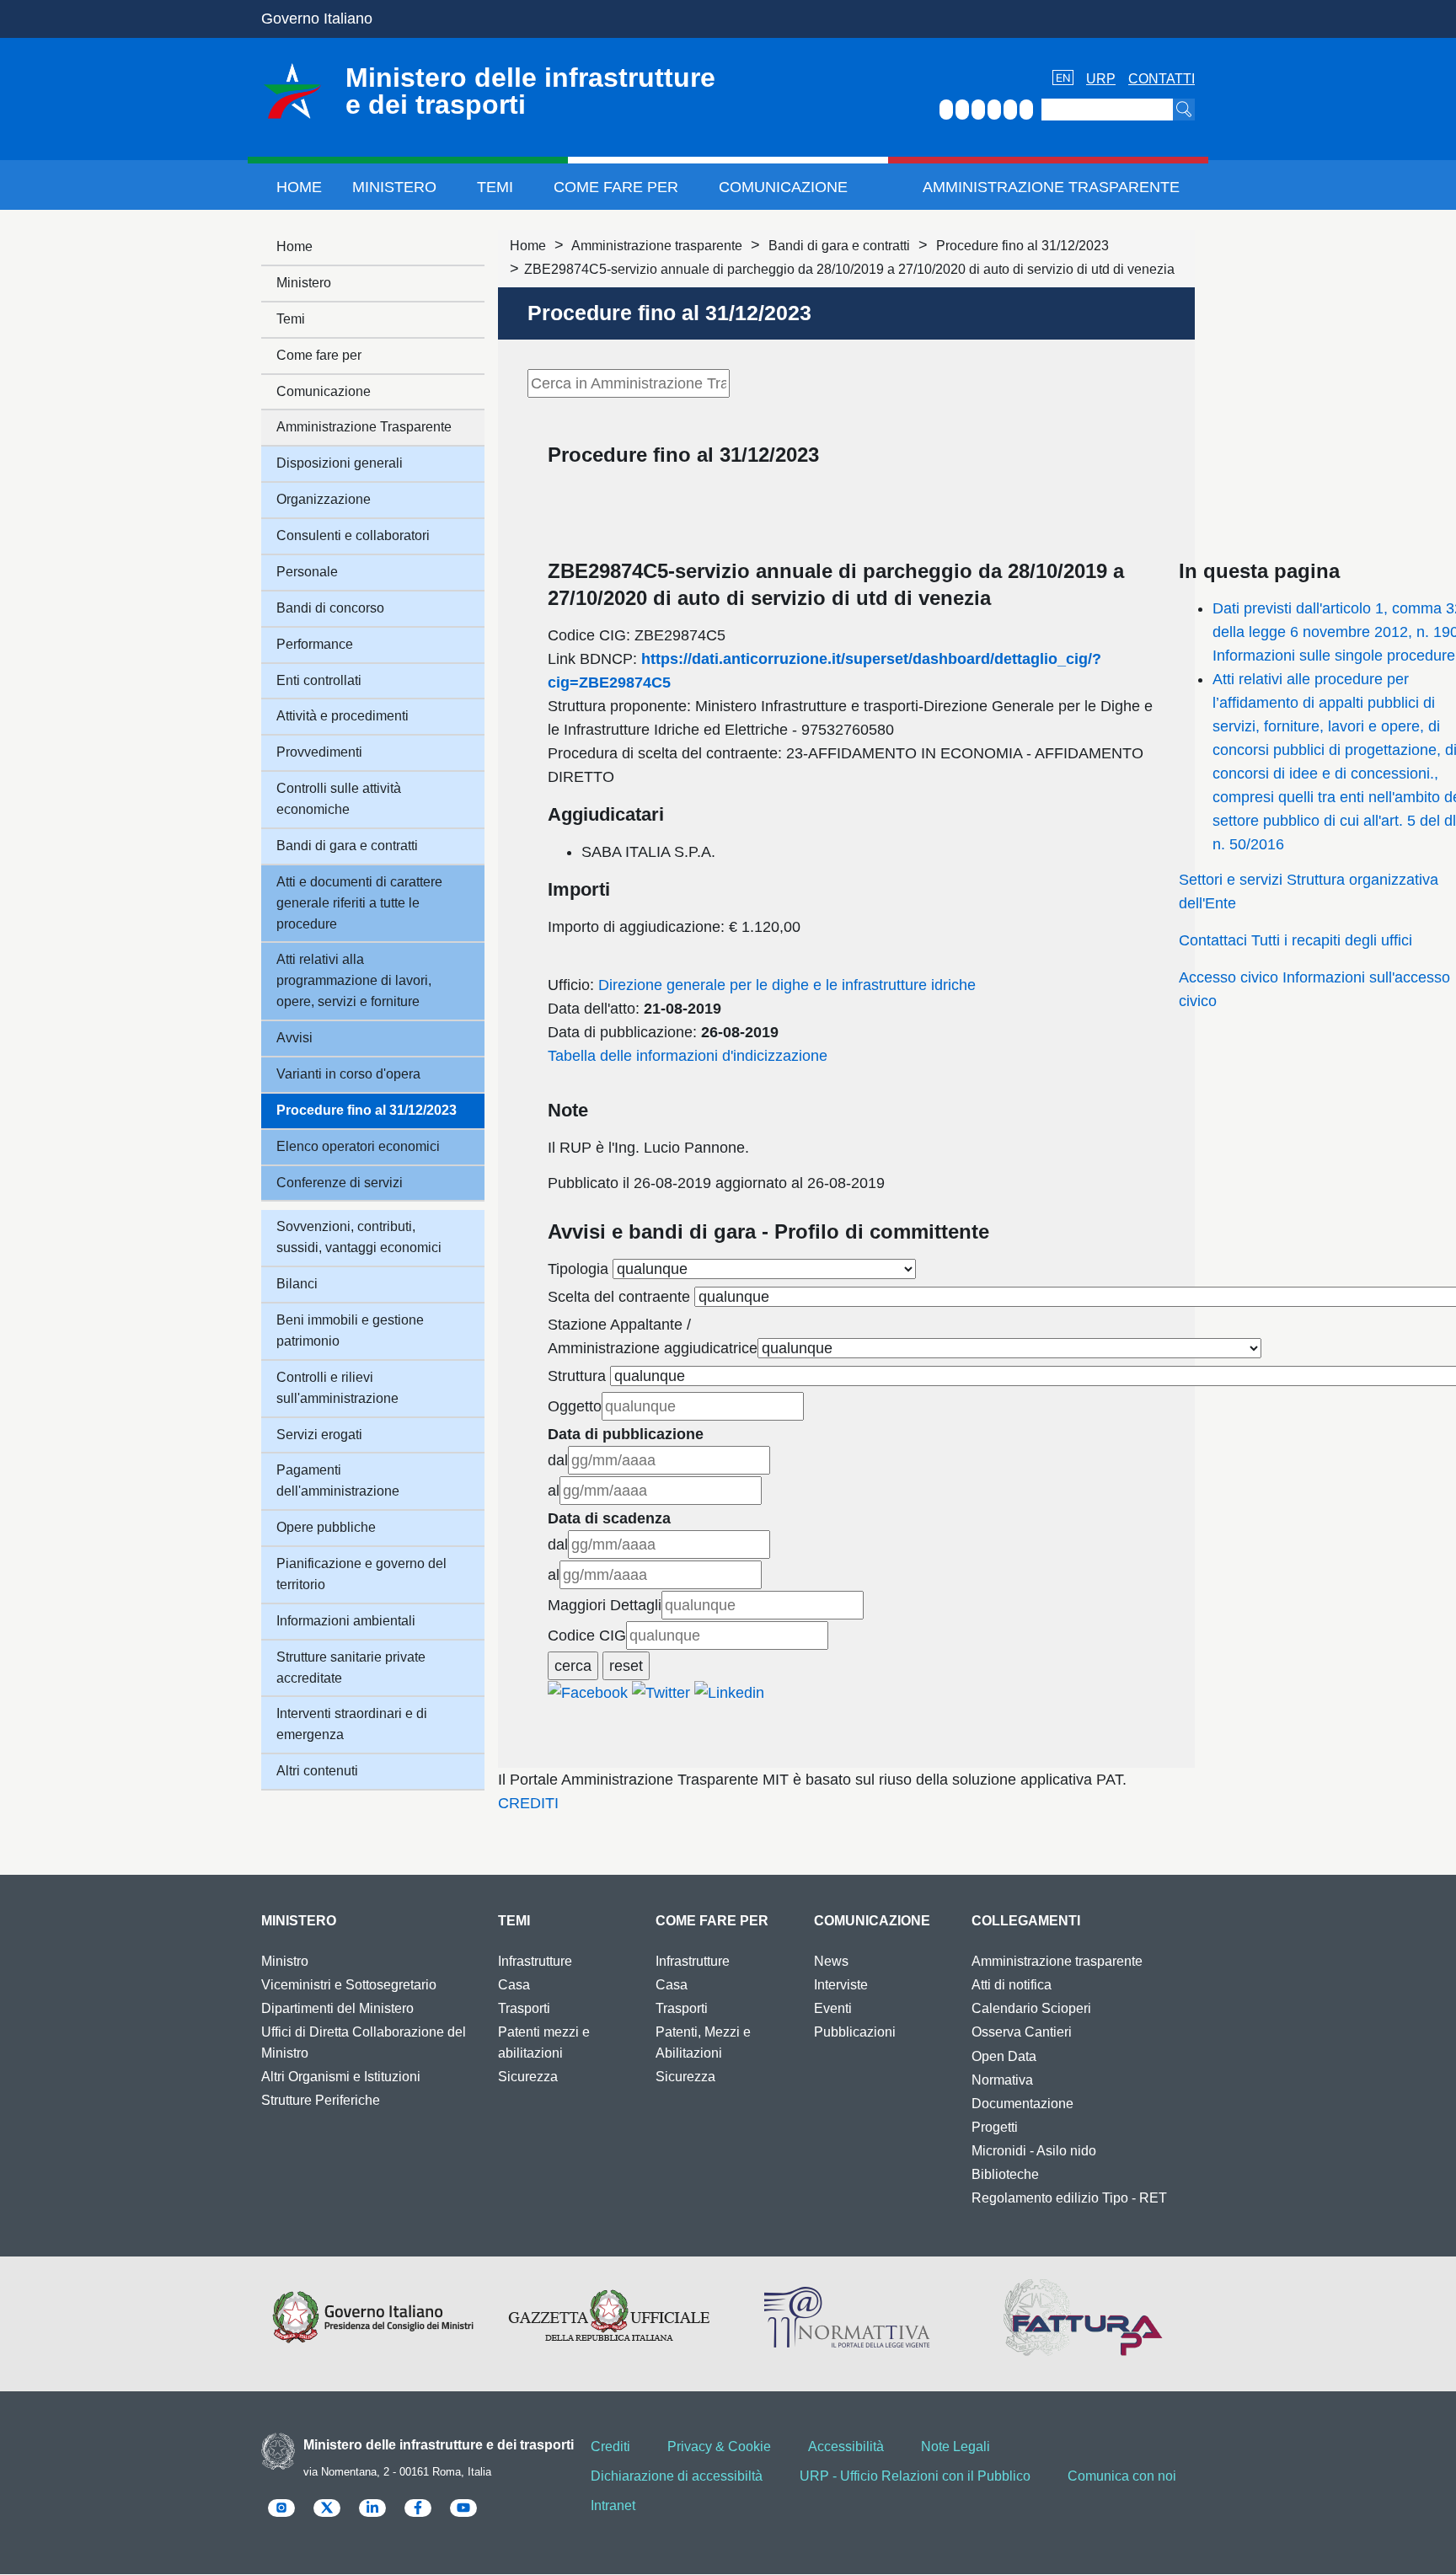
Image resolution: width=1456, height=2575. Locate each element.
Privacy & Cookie (719, 2447)
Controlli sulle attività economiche (339, 799)
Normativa (1002, 2080)
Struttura (577, 1376)
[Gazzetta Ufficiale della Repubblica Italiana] (610, 2317)
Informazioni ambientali (346, 1621)
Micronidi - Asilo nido (1034, 2151)
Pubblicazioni (855, 2032)
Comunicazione (783, 187)
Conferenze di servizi (340, 1183)
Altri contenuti (317, 1771)
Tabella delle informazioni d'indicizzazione (688, 1056)
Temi (495, 187)
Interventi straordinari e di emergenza (352, 1724)
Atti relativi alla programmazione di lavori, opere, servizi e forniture (354, 980)
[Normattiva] (846, 2317)
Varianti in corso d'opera (348, 1074)
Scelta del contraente (619, 1297)
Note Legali (955, 2447)
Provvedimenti (319, 752)
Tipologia (578, 1269)
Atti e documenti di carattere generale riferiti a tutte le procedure (359, 903)
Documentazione (1022, 2104)
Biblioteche (1005, 2174)
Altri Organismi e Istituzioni (341, 2077)
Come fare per (616, 187)
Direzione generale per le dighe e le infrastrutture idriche (787, 985)
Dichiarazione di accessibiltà (677, 2476)
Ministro (285, 1961)
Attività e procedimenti (343, 716)
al (554, 1491)
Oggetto (575, 1406)
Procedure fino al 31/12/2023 (1022, 246)
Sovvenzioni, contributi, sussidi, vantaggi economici (359, 1237)
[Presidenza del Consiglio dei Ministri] (373, 2317)
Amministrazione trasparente (657, 246)
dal (558, 1460)
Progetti (995, 2127)
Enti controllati (319, 680)
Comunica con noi (1122, 2476)
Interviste (841, 1985)
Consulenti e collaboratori (353, 535)
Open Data (1004, 2056)
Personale (307, 572)
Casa (514, 1985)
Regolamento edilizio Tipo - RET (1069, 2198)
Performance (315, 644)
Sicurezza (528, 2077)
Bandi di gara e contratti (839, 246)
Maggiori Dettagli (605, 1605)
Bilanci (297, 1284)
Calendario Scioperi (1031, 2008)
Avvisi (294, 1038)
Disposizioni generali (340, 463)
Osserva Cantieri (1022, 2032)
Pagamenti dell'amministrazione (338, 1480)
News (831, 1961)
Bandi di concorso (330, 608)
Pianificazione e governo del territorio (361, 1574)
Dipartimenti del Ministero (337, 2008)
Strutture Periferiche (321, 2100)
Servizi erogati (319, 1435)
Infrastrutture (535, 1961)
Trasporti (524, 2008)
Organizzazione (324, 499)
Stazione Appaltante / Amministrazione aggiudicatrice (653, 1336)
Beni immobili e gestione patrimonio (350, 1330)
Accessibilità (846, 2447)
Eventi (833, 2008)
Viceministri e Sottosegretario (349, 1985)
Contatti (1162, 79)
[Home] (292, 91)
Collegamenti (1026, 1921)
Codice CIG (587, 1635)
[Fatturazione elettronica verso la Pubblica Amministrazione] (1083, 2317)
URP (1101, 79)
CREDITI (528, 1803)
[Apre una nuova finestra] (588, 1692)
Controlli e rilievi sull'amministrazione (337, 1388)
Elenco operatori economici (358, 1146)
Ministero (394, 187)
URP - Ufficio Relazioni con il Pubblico (915, 2476)
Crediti (610, 2447)
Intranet (613, 2505)
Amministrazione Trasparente (1051, 187)
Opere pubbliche (326, 1527)
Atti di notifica (1012, 1985)
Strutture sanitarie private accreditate (351, 1668)
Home (299, 187)
